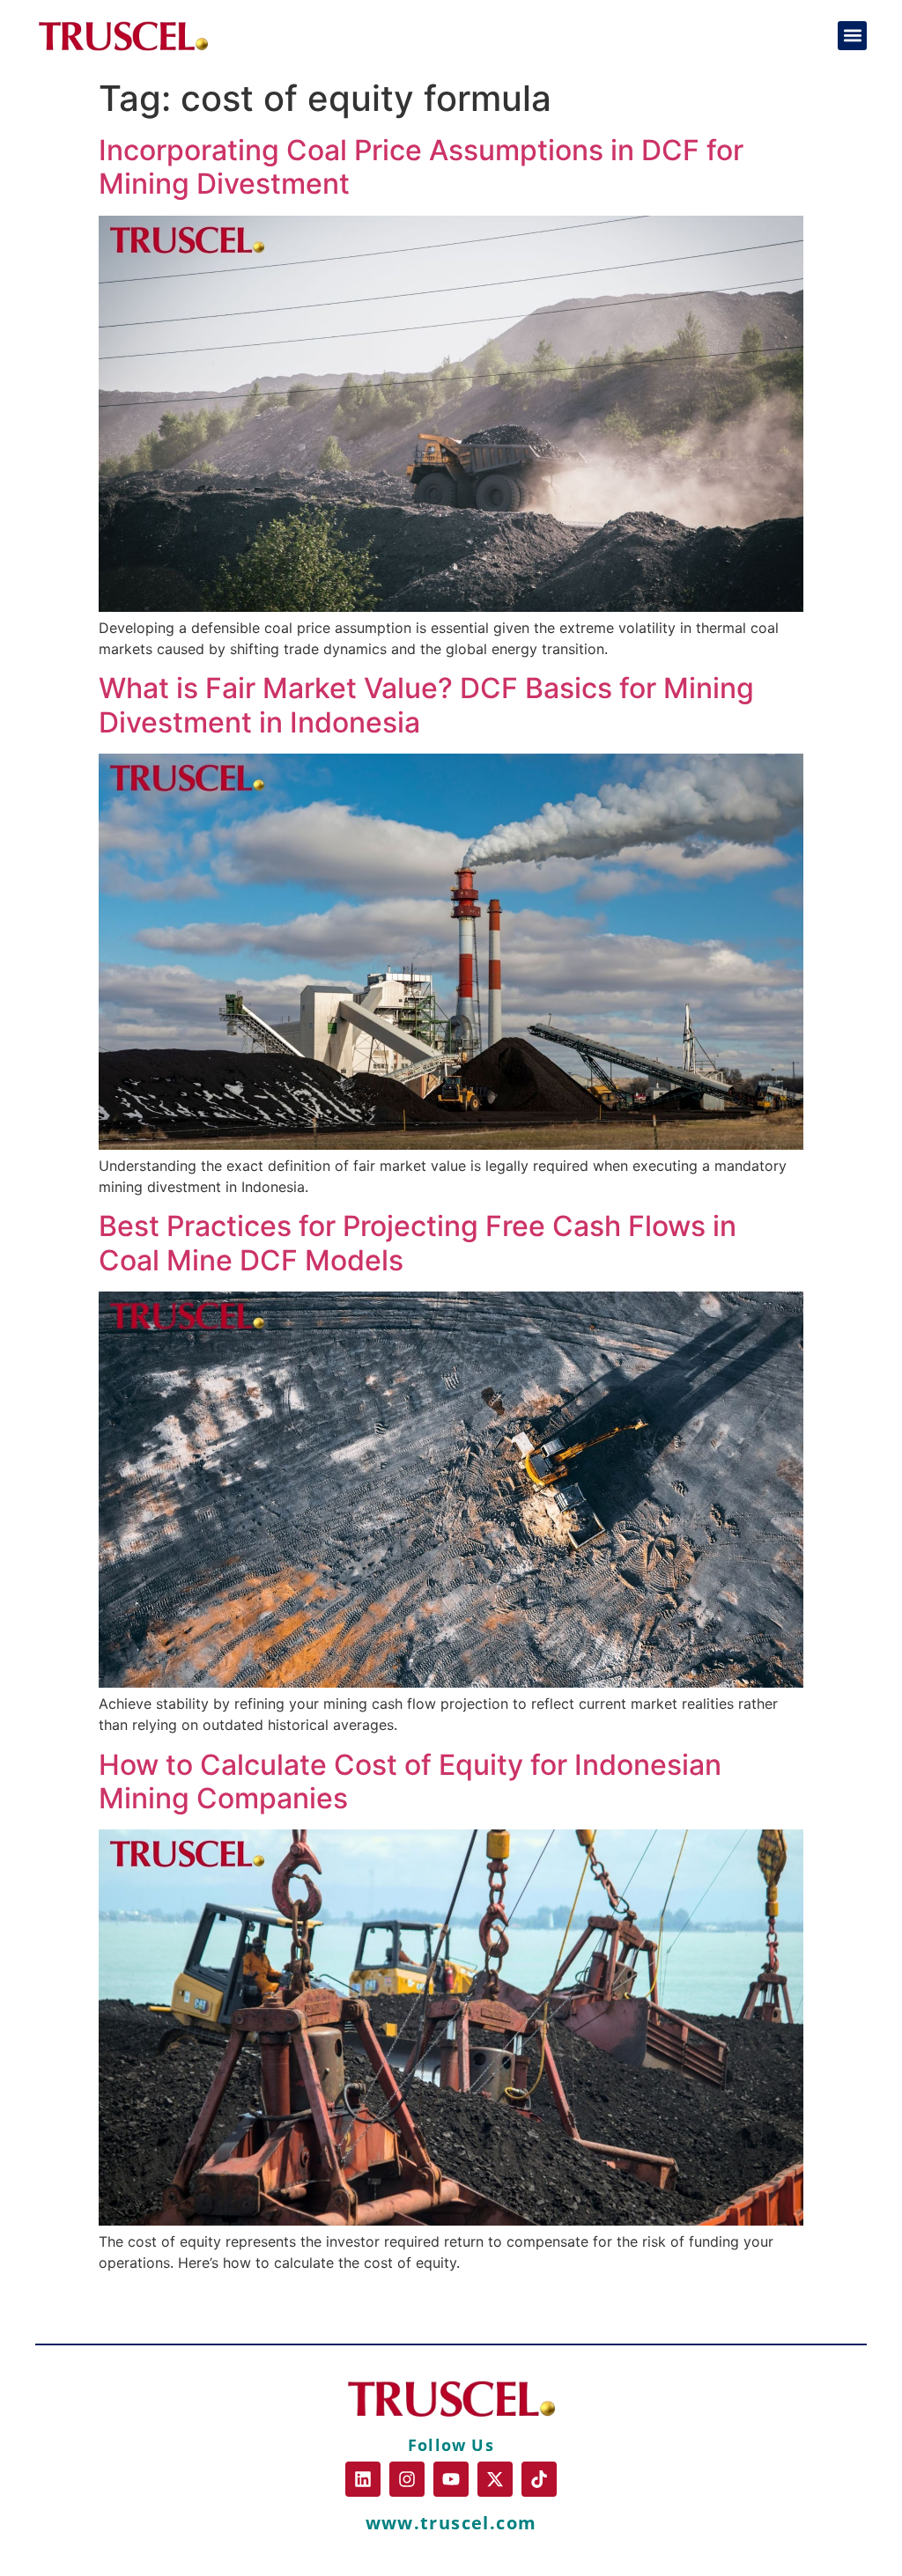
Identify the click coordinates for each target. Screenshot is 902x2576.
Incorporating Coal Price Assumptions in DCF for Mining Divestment (421, 167)
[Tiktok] (539, 2479)
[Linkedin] (363, 2479)
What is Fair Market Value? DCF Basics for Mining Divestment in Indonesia (426, 705)
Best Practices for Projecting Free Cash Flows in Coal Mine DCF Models (418, 1243)
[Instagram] (407, 2479)
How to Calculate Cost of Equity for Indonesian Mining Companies (410, 1781)
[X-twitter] (495, 2479)
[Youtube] (451, 2479)
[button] (852, 36)
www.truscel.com (451, 2523)
